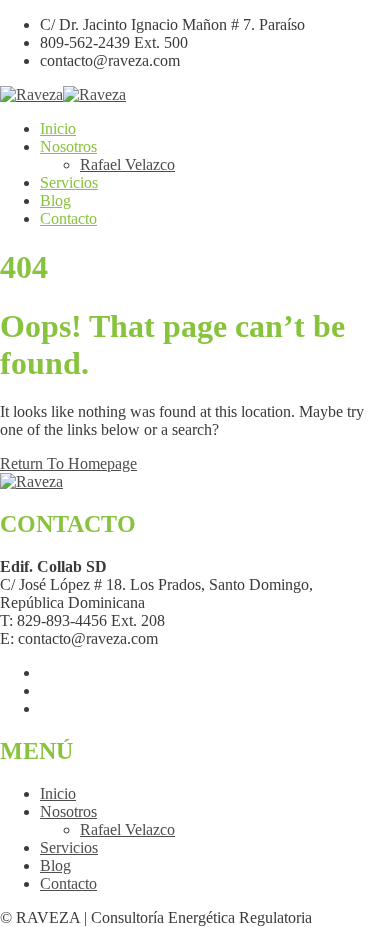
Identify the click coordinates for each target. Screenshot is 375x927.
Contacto (68, 218)
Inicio (58, 128)
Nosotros (68, 146)
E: (7, 638)
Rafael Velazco (127, 164)
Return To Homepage (68, 463)
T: (6, 620)
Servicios (69, 182)
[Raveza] (31, 94)
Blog (55, 200)
